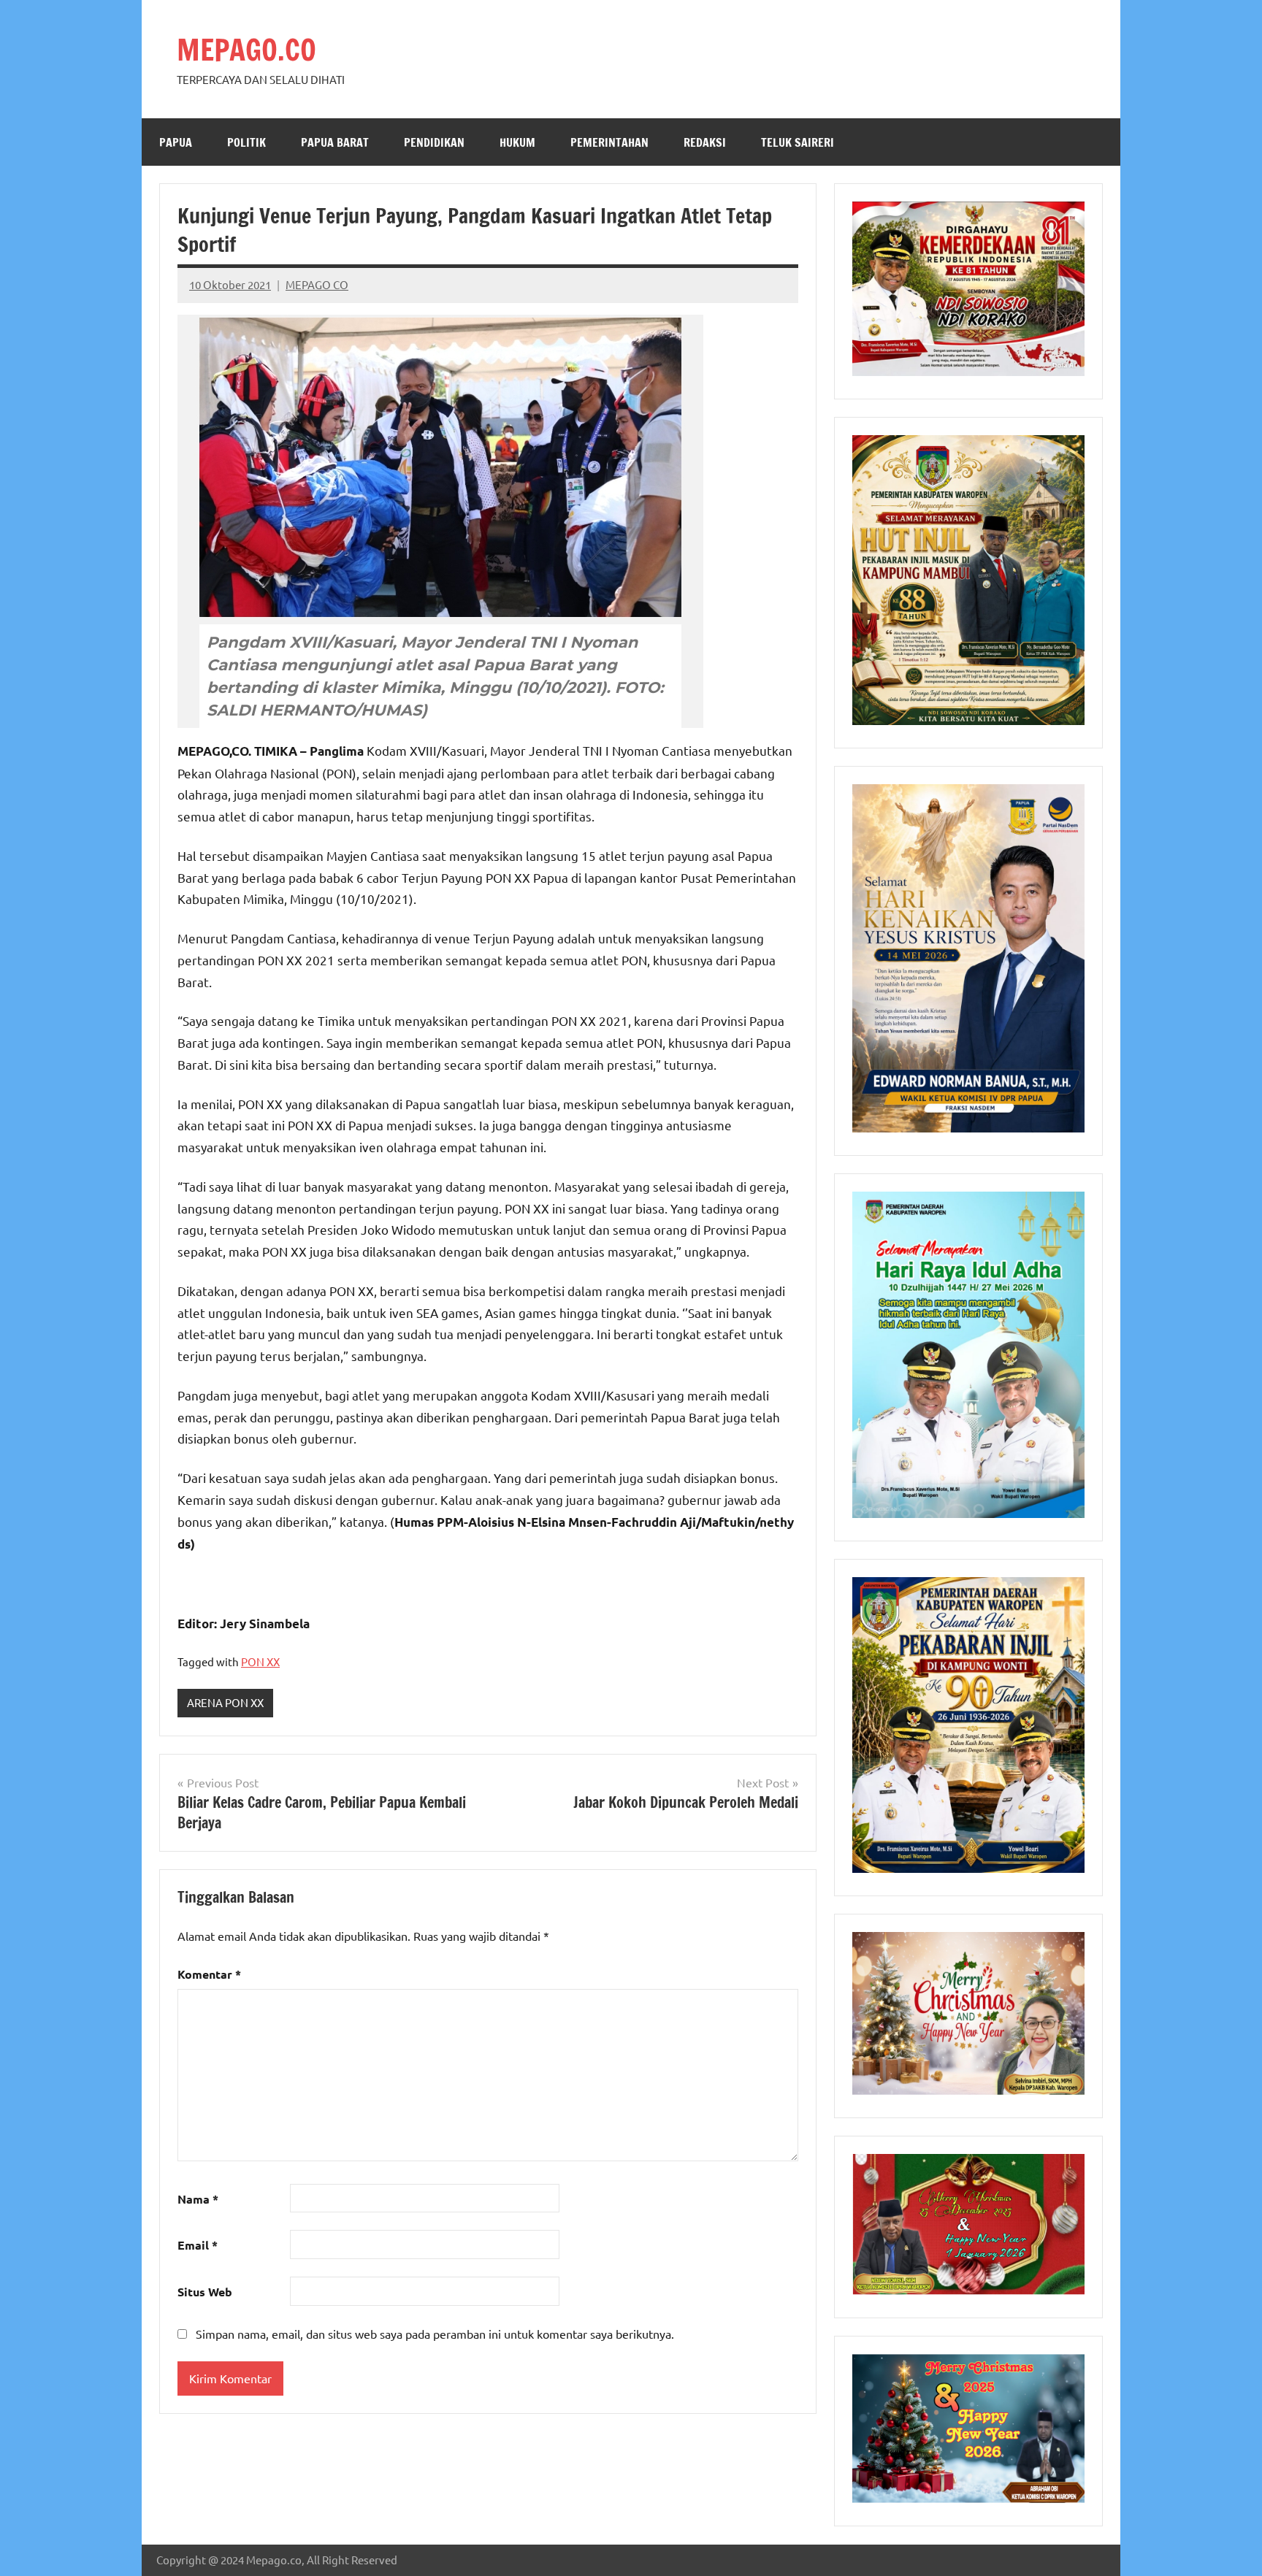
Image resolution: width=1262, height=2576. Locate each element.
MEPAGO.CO (246, 49)
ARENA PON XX (225, 1702)
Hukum (517, 142)
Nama (198, 2199)
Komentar (209, 1974)
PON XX (260, 1661)
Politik (246, 142)
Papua (176, 142)
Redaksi (705, 142)
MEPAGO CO (317, 284)
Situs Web (205, 2292)
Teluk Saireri (798, 142)
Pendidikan (434, 142)
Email (198, 2245)
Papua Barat (335, 142)
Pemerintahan (609, 142)
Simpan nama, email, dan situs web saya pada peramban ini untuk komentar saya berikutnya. (435, 2334)
